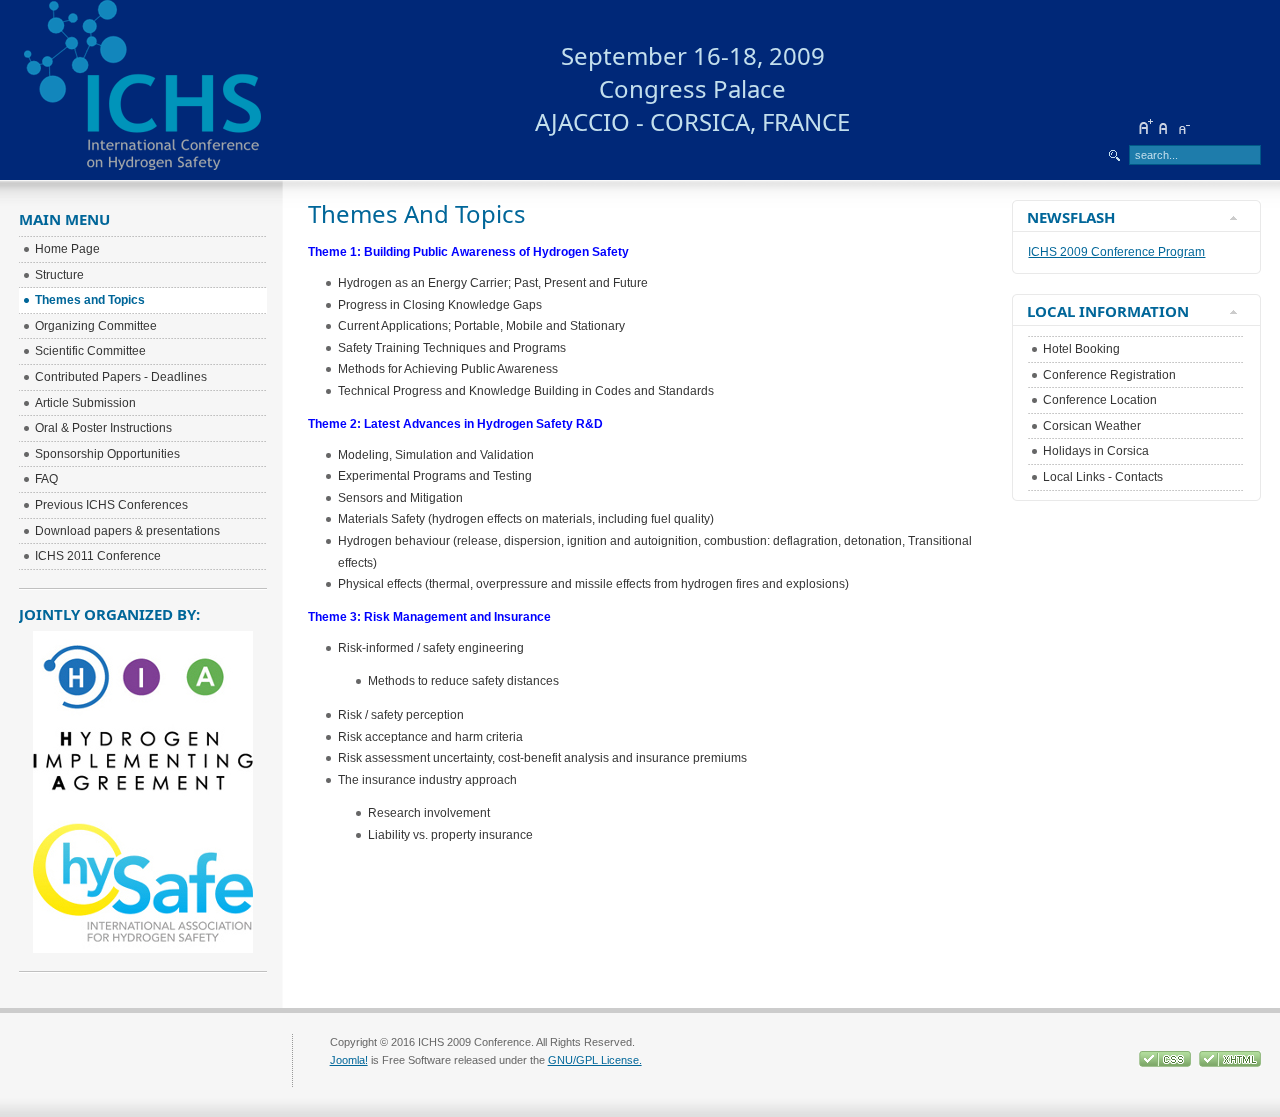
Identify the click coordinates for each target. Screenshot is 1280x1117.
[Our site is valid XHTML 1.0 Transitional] (1230, 1063)
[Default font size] (1164, 127)
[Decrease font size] (1183, 127)
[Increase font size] (1145, 127)
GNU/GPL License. (595, 1060)
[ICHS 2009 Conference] (174, 90)
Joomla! (349, 1060)
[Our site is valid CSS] (1166, 1063)
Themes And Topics (417, 213)
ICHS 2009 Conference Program (1116, 252)
